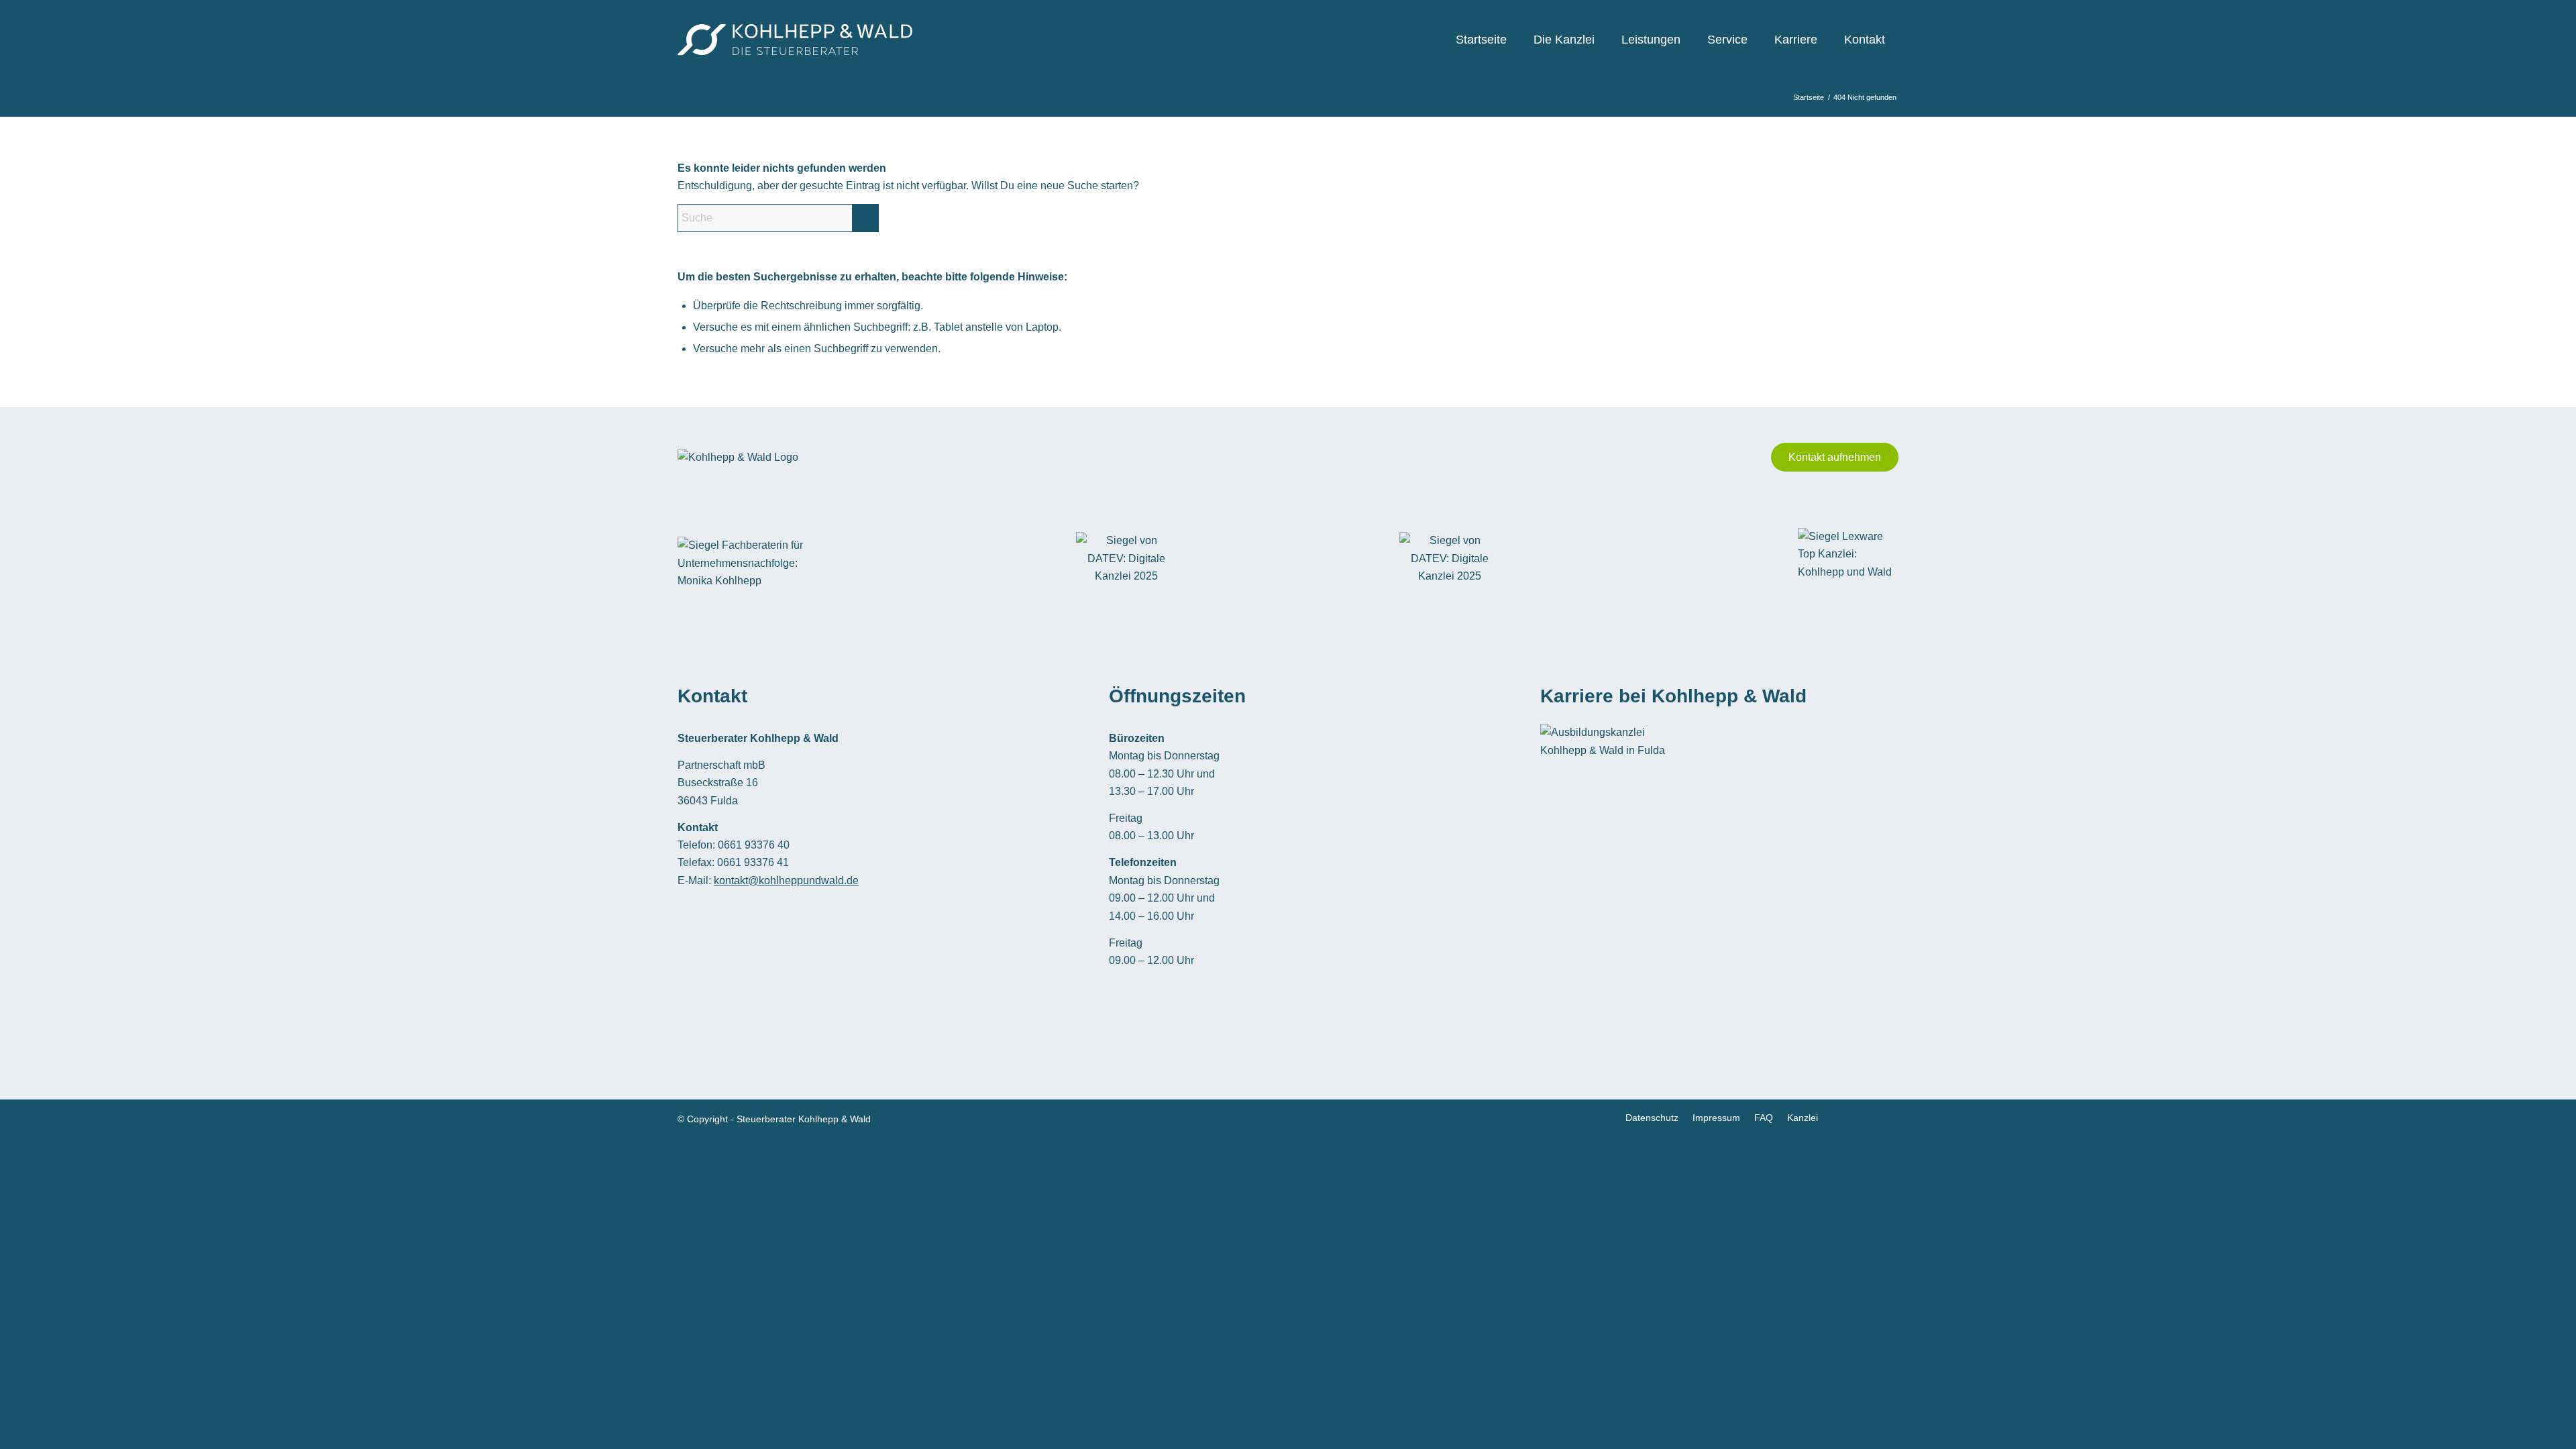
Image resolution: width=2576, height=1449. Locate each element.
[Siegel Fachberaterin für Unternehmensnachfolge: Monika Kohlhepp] (745, 563)
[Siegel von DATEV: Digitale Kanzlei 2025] (1126, 563)
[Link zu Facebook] (1848, 1117)
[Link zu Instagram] (1888, 1117)
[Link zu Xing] (1868, 1117)
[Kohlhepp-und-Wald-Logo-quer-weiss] (795, 40)
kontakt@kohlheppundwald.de (786, 880)
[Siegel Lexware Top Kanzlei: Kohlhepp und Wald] (1848, 564)
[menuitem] (1481, 40)
